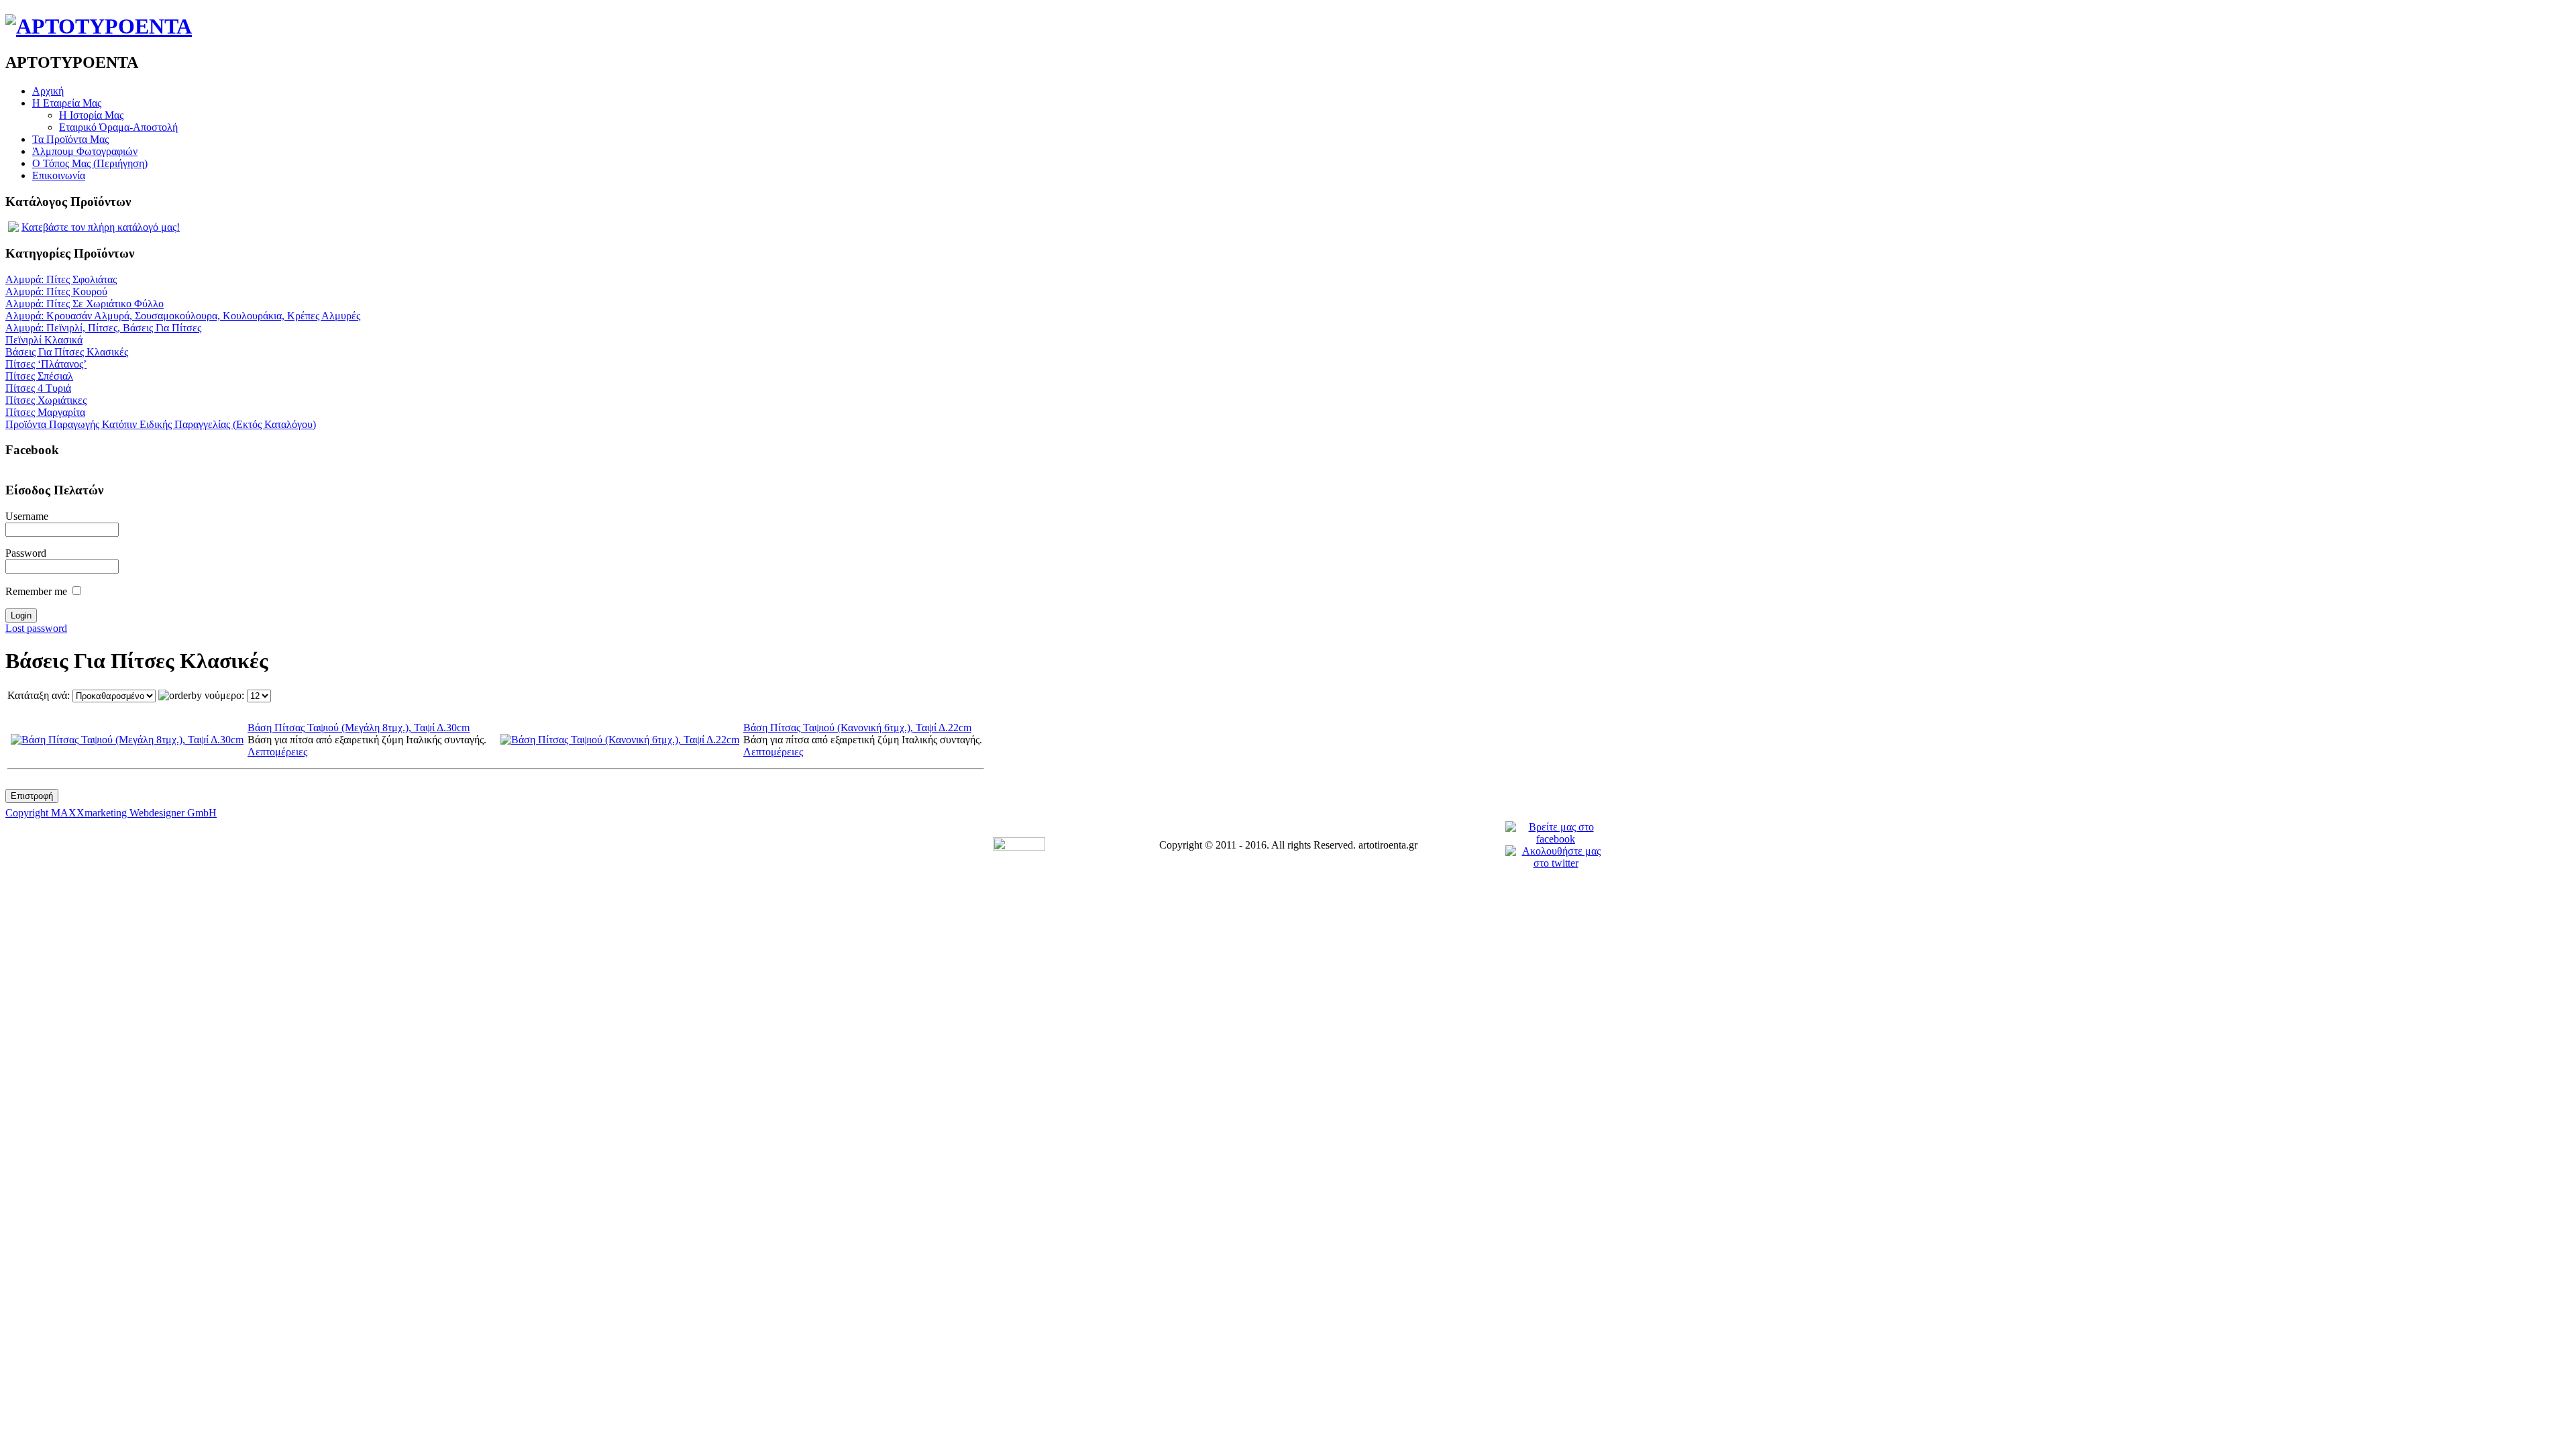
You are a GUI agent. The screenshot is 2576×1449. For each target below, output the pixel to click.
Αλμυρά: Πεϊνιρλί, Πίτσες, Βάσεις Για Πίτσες (103, 328)
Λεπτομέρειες (277, 752)
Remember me (36, 591)
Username (27, 516)
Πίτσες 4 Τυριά (38, 388)
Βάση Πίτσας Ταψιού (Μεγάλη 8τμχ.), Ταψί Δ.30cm (359, 728)
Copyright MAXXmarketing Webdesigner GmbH (111, 813)
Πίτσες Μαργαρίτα (45, 412)
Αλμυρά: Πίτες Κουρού (56, 291)
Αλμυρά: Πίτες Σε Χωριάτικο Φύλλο (85, 304)
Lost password (36, 628)
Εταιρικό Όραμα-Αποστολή (118, 127)
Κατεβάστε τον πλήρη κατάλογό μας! (101, 227)
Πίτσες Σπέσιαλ (39, 376)
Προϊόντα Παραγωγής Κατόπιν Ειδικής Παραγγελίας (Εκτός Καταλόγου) (161, 424)
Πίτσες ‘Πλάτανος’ (46, 364)
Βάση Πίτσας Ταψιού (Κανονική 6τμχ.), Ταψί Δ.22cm (857, 728)
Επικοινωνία (59, 175)
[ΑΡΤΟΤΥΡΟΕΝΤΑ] (99, 26)
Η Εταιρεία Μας (67, 103)
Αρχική (48, 91)
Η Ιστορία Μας (91, 115)
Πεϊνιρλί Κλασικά (44, 340)
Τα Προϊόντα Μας (70, 139)
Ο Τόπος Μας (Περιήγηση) (90, 163)
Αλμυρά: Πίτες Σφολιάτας (61, 279)
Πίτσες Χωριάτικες (46, 400)
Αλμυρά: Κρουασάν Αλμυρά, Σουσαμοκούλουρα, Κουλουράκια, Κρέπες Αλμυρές (183, 316)
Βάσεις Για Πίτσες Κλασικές (67, 352)
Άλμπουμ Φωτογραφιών (85, 151)
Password (26, 553)
